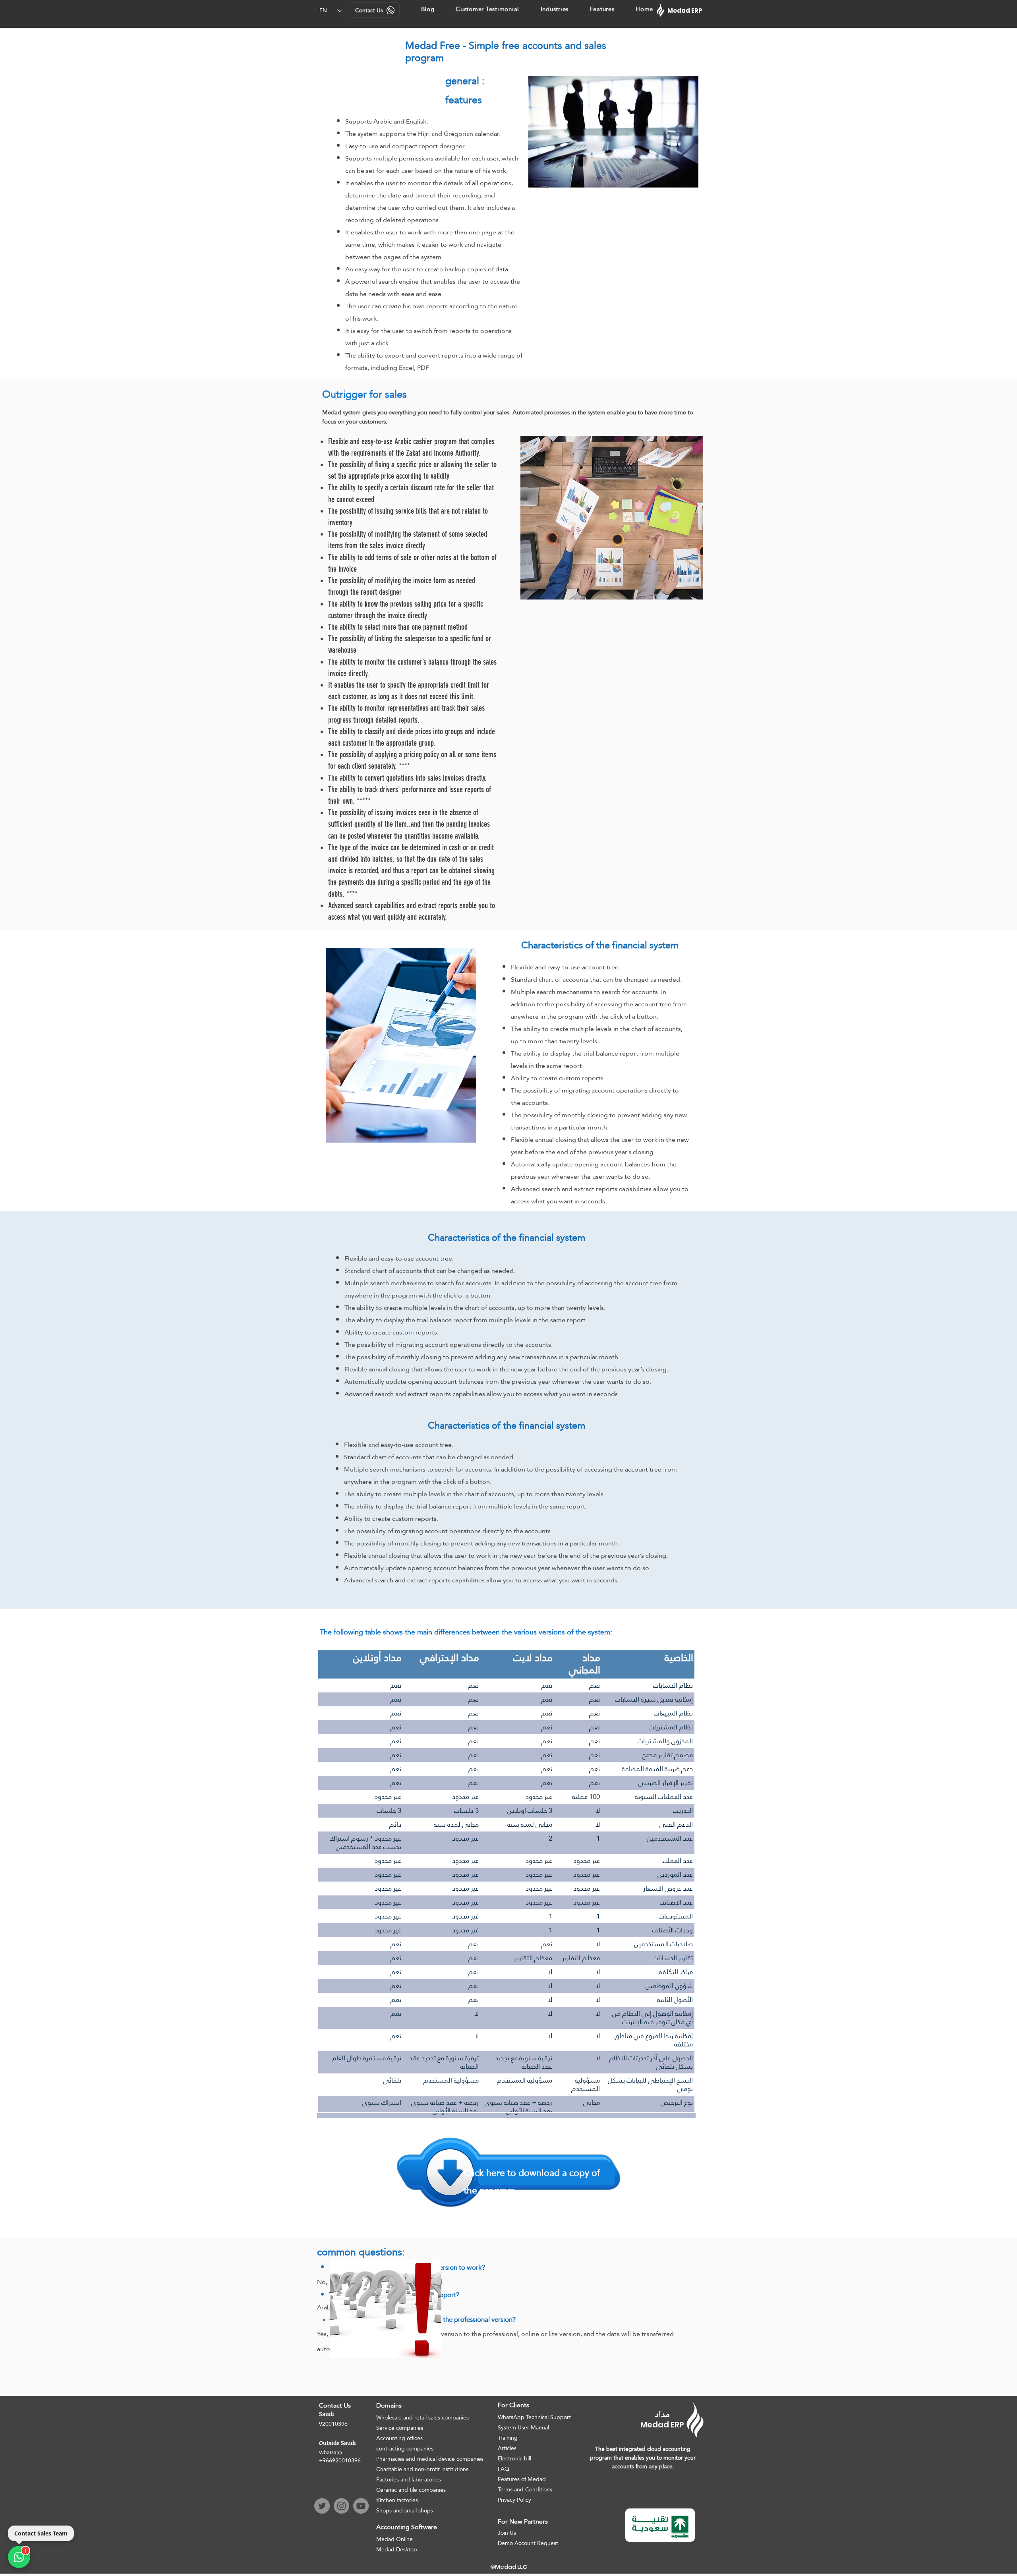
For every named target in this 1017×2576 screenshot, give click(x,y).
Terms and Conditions (525, 2489)
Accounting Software (407, 2527)
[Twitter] (322, 2506)
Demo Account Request (528, 2543)
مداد (662, 2415)
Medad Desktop (397, 2549)
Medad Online (394, 2539)
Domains (389, 2405)
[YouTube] (361, 2506)
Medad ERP (662, 2425)
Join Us (507, 2533)
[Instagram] (341, 2506)
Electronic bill (514, 2458)
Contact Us (335, 2405)
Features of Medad (522, 2479)
